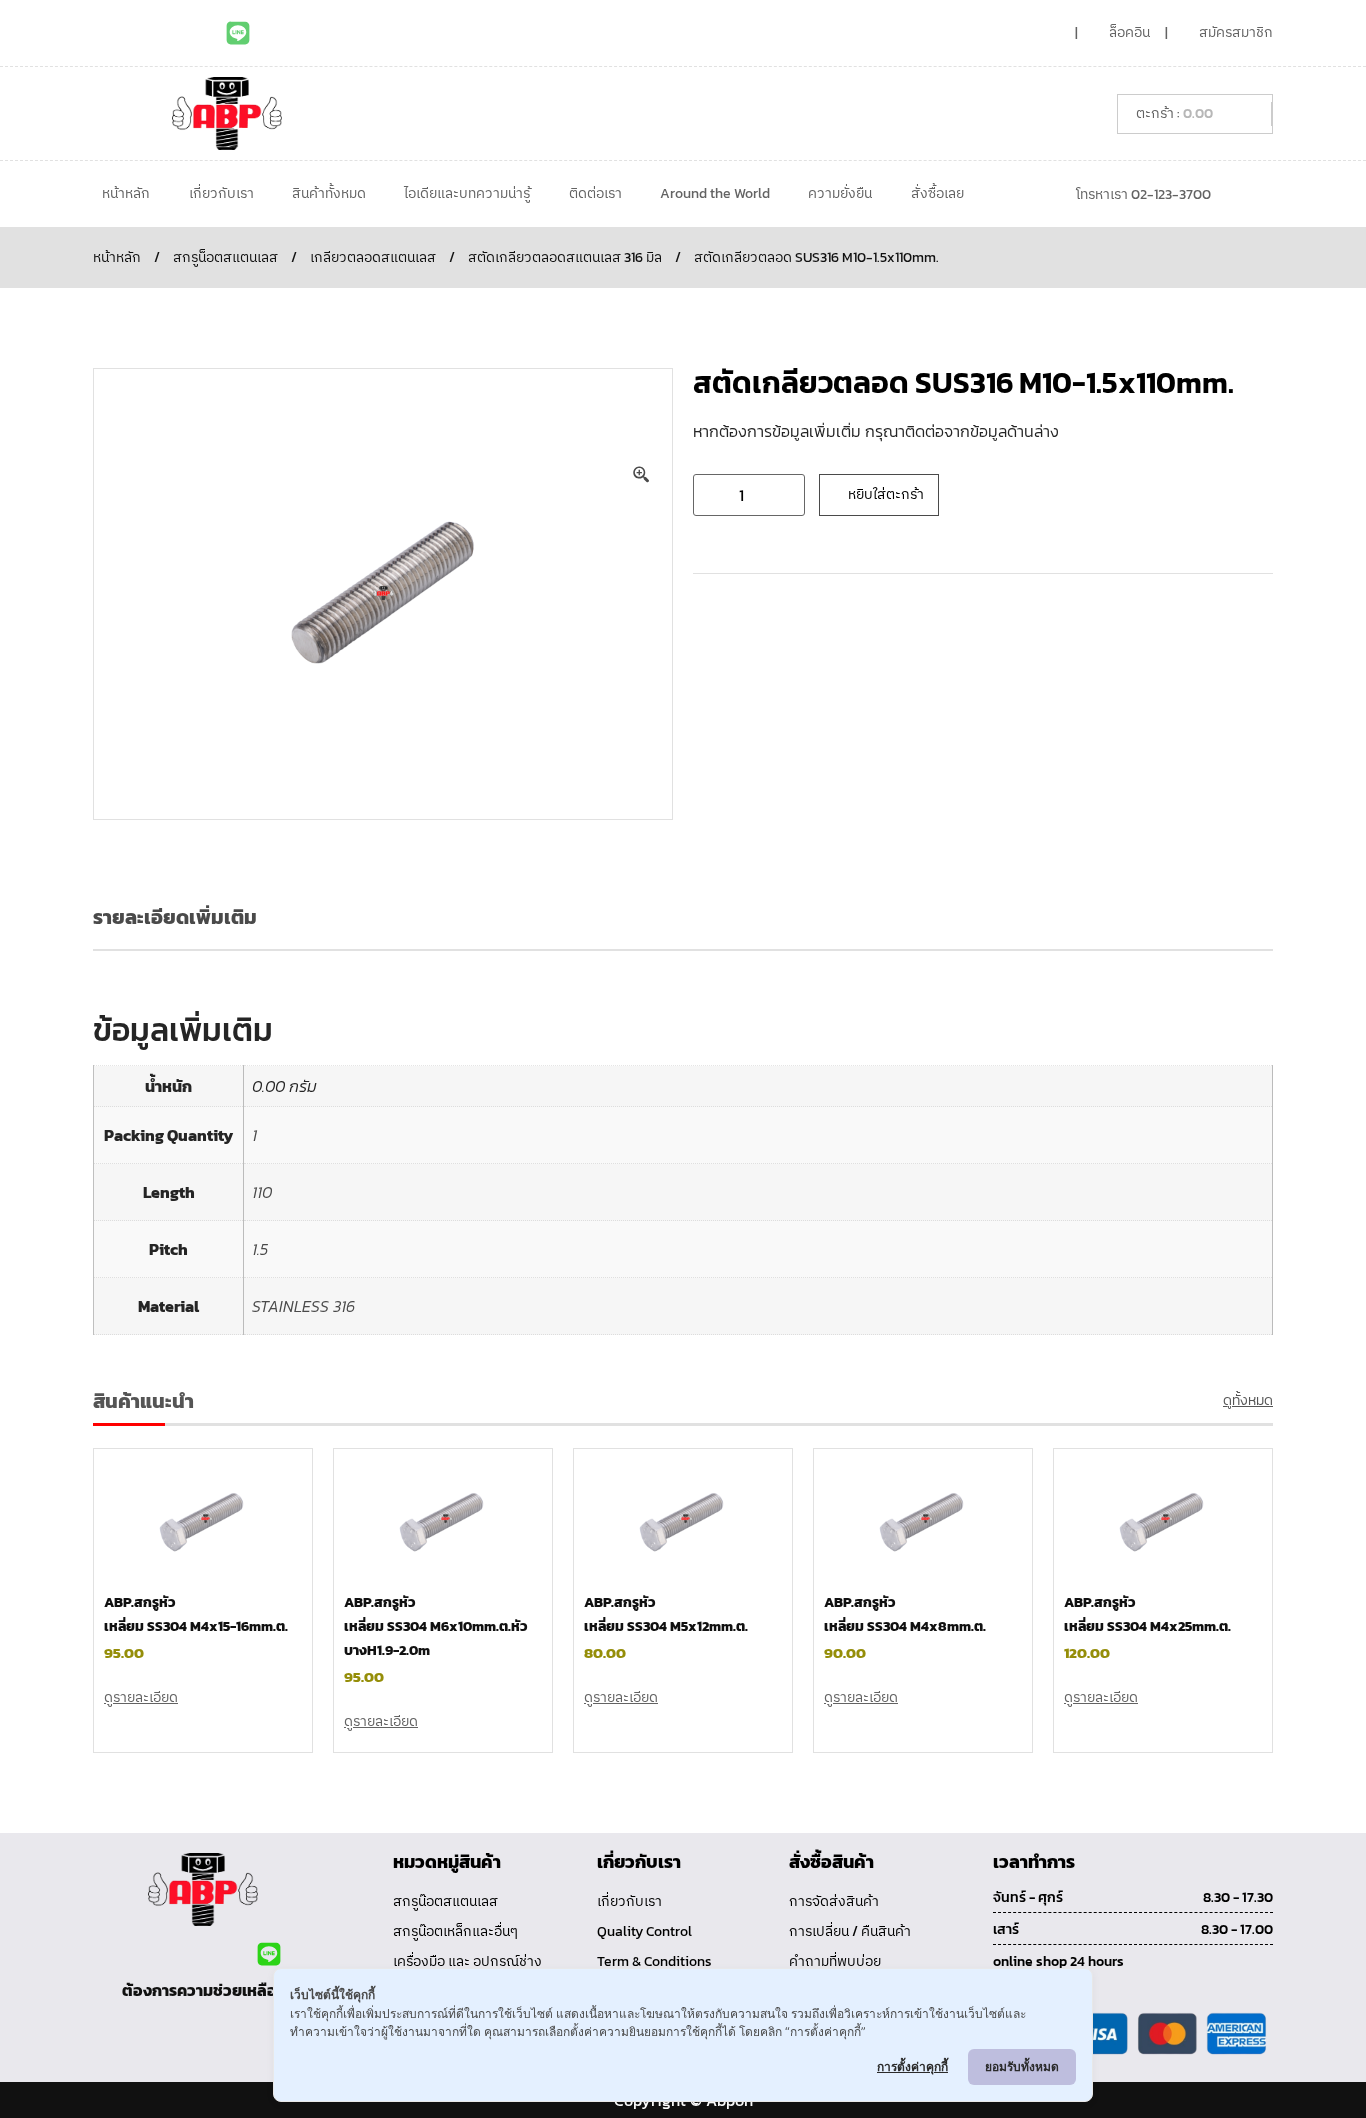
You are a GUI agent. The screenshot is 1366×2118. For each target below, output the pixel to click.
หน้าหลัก (126, 193)
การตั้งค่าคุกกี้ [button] (912, 2066)
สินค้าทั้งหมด (329, 193)
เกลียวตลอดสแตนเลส (373, 257)
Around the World (715, 193)
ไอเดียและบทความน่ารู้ (467, 193)
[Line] (238, 33)
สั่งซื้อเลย (937, 193)
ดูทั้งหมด (1248, 1400)
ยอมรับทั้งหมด (1022, 2066)
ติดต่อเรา (595, 193)
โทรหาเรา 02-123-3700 (1143, 194)
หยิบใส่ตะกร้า (886, 494)
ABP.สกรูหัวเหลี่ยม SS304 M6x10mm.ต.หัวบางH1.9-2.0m (436, 1626)
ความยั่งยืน (840, 193)
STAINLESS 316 (303, 1306)
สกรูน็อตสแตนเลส (225, 257)
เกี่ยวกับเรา (221, 193)
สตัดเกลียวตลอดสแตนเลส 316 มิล (565, 257)
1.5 (260, 1249)
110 (262, 1192)
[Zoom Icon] (642, 475)
